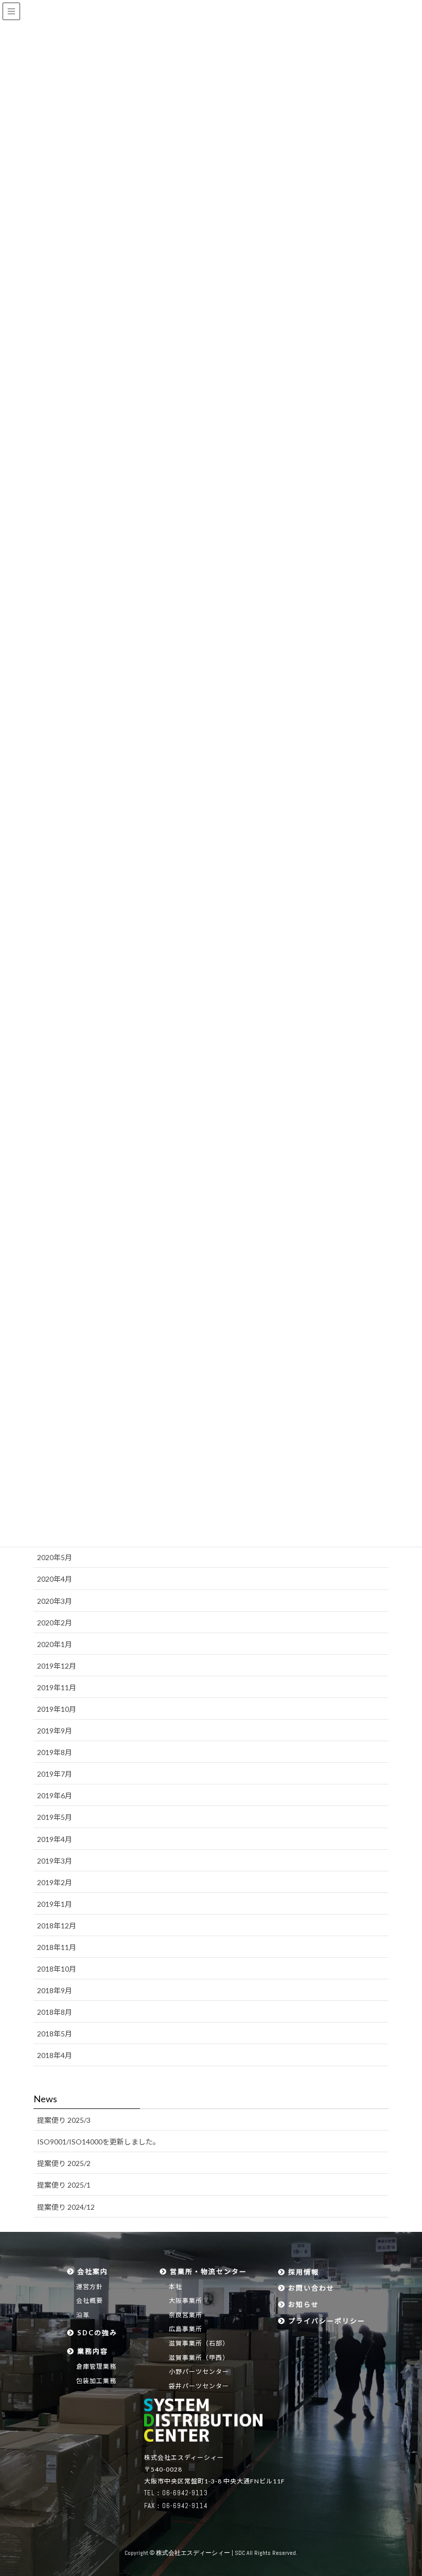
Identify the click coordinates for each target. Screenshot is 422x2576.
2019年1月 (55, 1904)
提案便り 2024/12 (66, 2207)
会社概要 (90, 2301)
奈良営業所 (186, 2315)
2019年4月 (55, 1839)
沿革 (83, 2315)
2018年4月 (55, 2055)
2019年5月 (55, 1817)
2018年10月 (57, 1969)
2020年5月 (55, 1557)
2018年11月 (57, 1947)
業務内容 (91, 2351)
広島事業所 (186, 2329)
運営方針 (90, 2287)
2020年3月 (55, 1601)
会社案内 (91, 2271)
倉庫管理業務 (96, 2366)
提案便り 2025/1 (64, 2185)
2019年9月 (55, 1731)
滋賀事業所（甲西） (199, 2358)
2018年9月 (55, 1990)
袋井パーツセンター (199, 2386)
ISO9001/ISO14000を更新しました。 (99, 2142)
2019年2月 (55, 1882)
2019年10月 (57, 1709)
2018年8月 (55, 2012)
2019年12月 (57, 1666)
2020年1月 (55, 1644)
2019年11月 (57, 1687)
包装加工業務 (96, 2381)
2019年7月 (55, 1774)
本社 (175, 2287)
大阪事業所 (186, 2301)
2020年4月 (55, 1579)
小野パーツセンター (199, 2372)
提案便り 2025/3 (64, 2120)
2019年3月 (55, 1861)
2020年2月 (55, 1623)
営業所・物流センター (207, 2271)
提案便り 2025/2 (64, 2163)
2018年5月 (55, 2034)
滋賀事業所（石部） (199, 2343)
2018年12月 (57, 1926)
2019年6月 (55, 1795)
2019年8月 (55, 1752)
